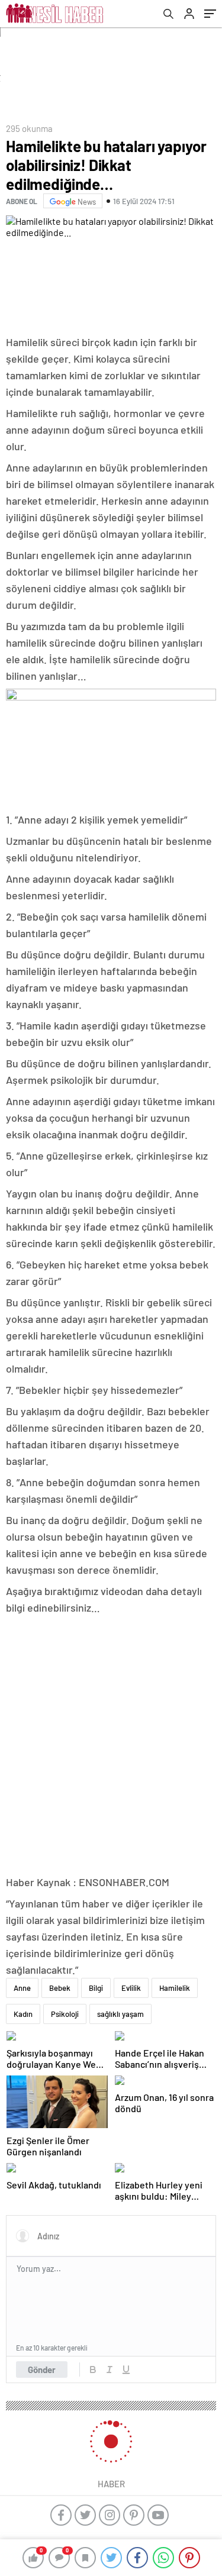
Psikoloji (65, 2014)
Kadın (23, 2014)
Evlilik (131, 1988)
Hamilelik (175, 1988)
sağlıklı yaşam (120, 2014)
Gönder (42, 2370)
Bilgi (96, 1988)
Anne (22, 1988)
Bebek (60, 1988)
